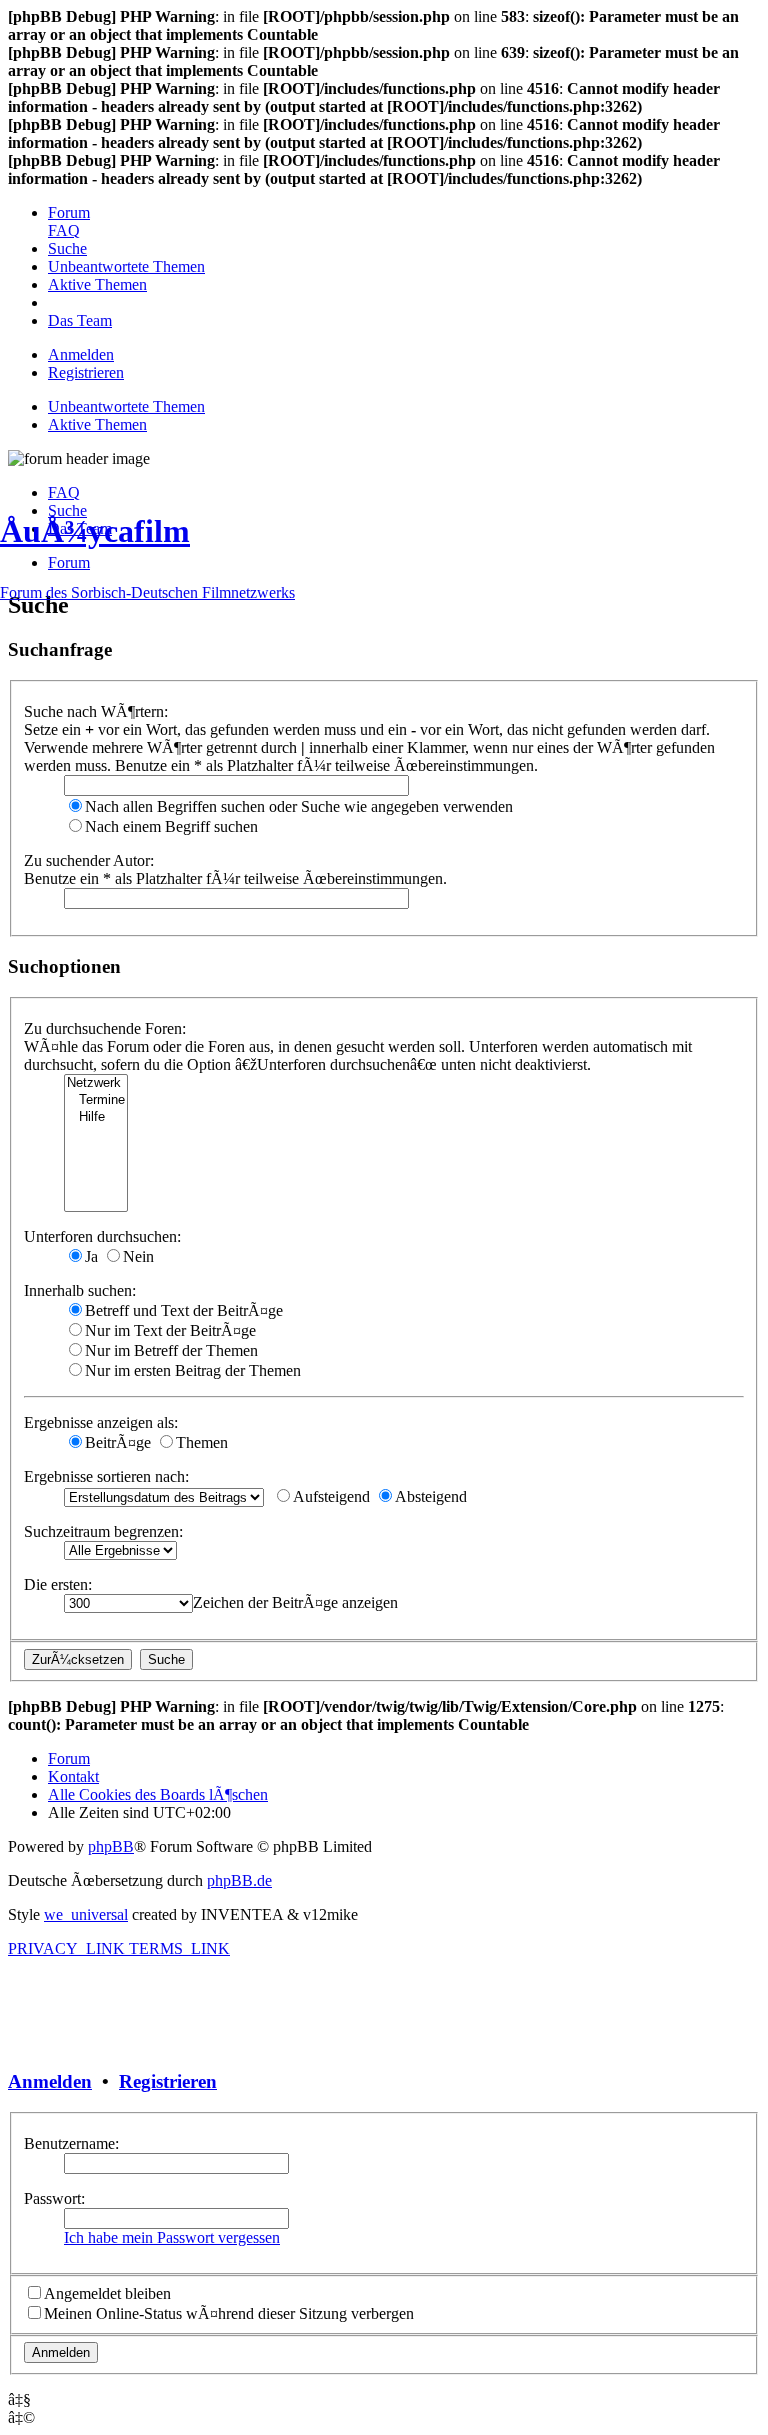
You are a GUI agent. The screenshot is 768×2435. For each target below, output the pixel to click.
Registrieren (168, 2081)
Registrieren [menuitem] (86, 372)
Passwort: (54, 2198)
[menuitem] (69, 212)
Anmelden (50, 2081)
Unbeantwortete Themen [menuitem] (126, 406)
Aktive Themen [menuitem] (97, 424)
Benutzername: (71, 2143)
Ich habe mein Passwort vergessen (172, 2237)
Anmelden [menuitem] (81, 354)
